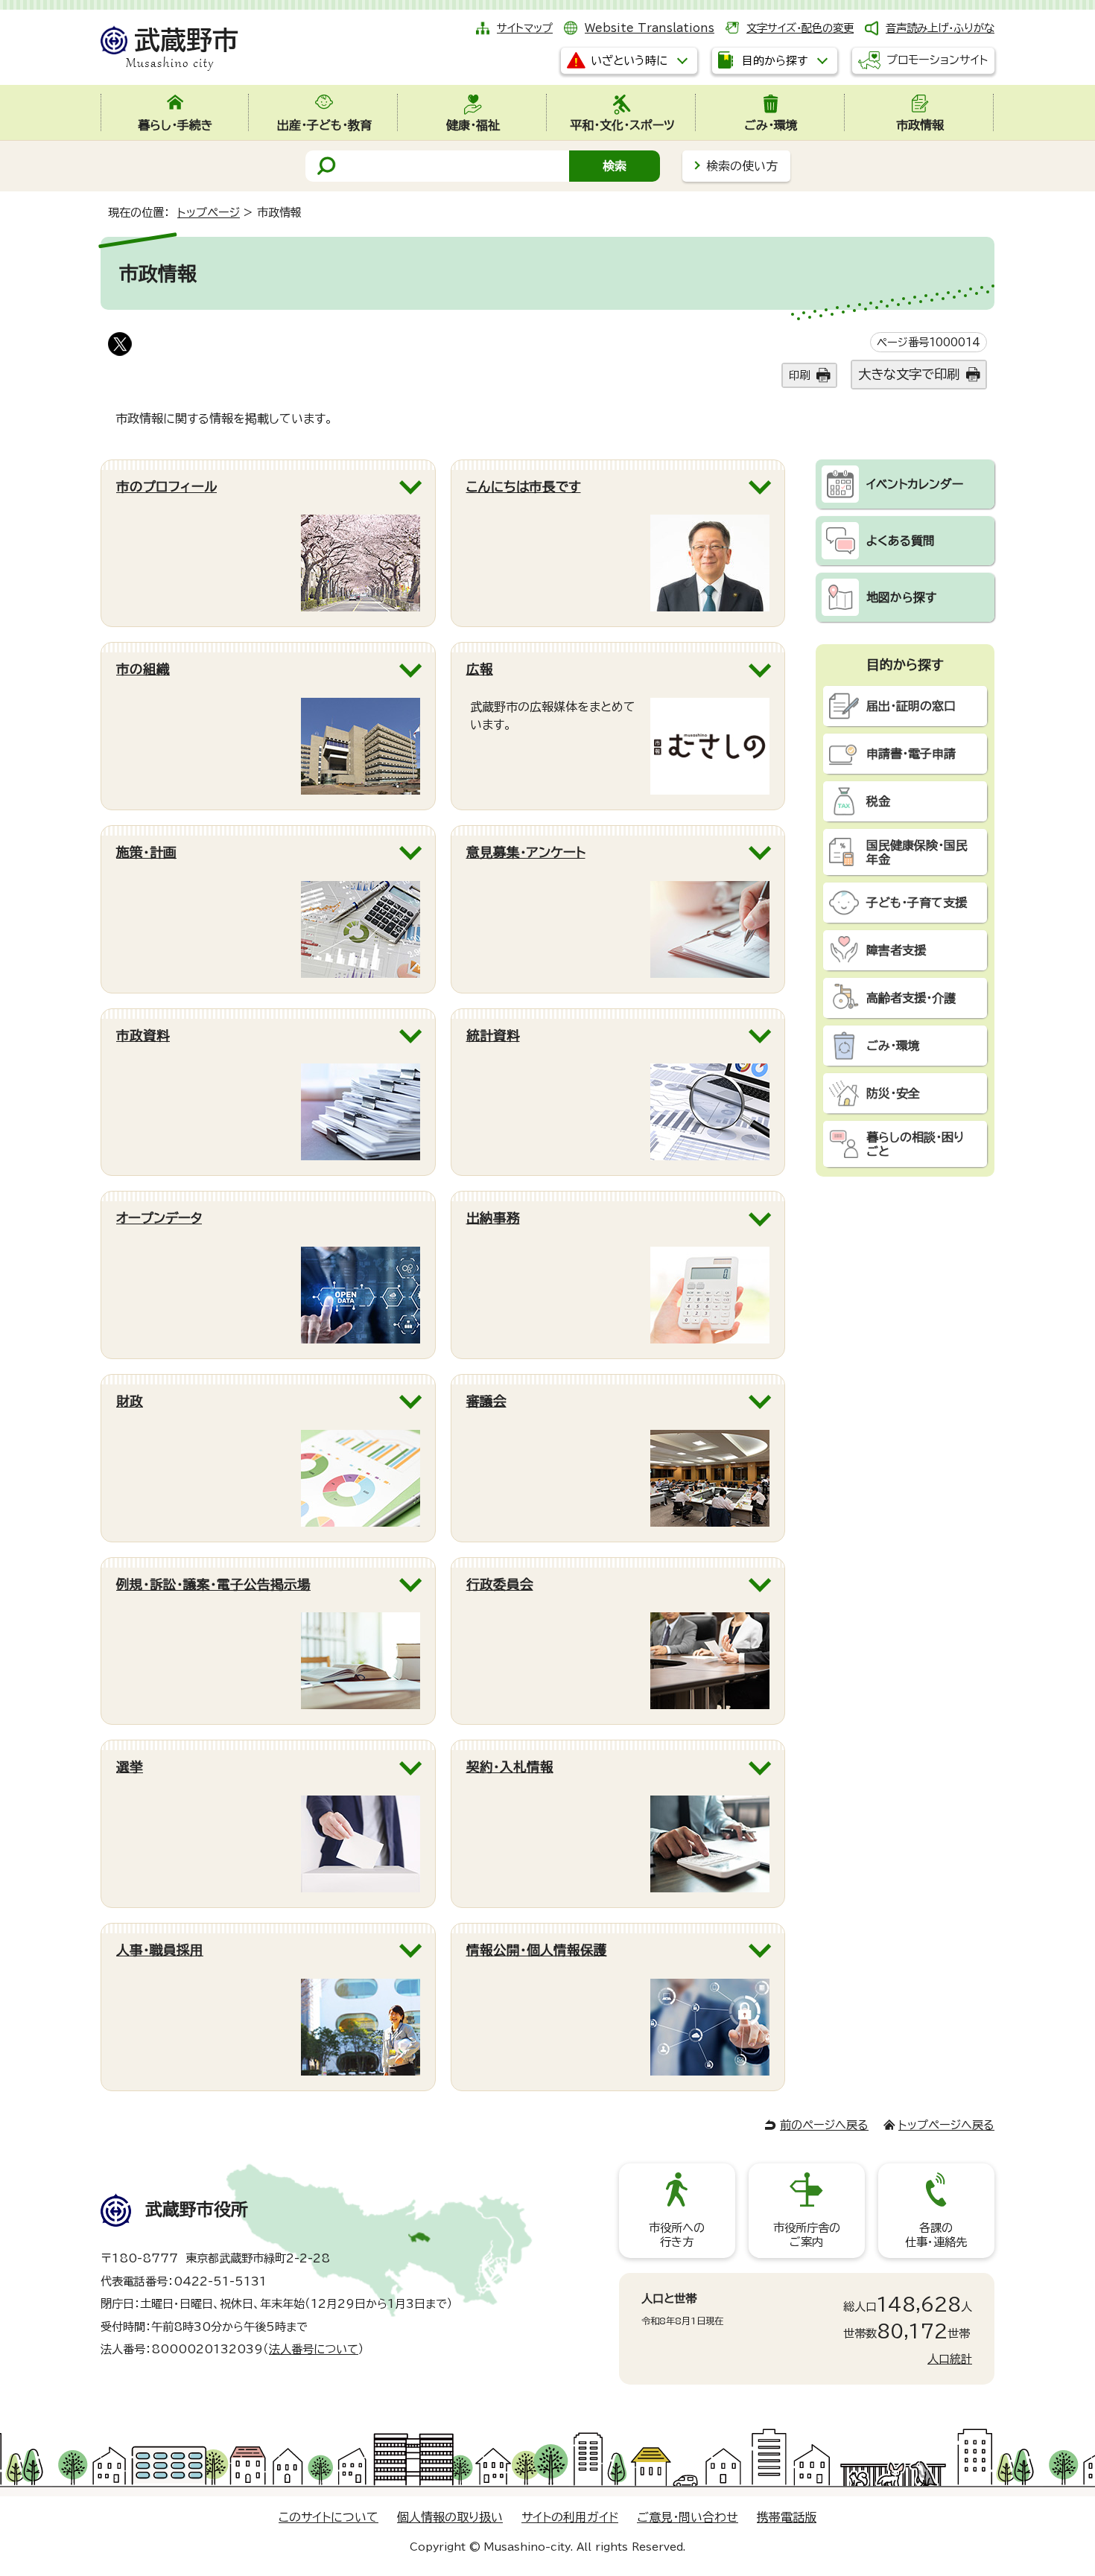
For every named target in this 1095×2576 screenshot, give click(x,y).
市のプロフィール (166, 487)
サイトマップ (525, 28)
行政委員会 (500, 1584)
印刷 (799, 375)
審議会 (486, 1401)
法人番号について (314, 2349)
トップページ (209, 213)
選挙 (130, 1767)
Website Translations (650, 28)
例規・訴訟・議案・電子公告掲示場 (213, 1584)
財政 (130, 1401)
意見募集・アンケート (526, 852)
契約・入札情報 (510, 1767)
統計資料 (493, 1036)
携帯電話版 (787, 2517)
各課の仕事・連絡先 (936, 2235)
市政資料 (143, 1036)
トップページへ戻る (946, 2125)
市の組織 (143, 669)
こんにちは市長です (524, 487)
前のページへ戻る (824, 2125)
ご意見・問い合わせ (688, 2517)
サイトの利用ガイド (570, 2517)
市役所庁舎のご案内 (807, 2235)
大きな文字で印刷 (909, 374)
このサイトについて (328, 2517)
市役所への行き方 (677, 2235)
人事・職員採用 (160, 1950)
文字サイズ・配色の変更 (800, 28)
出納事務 (493, 1218)
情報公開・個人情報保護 (537, 1950)
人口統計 (950, 2359)
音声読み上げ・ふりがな (940, 28)
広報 (480, 669)
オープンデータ (159, 1218)
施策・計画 (146, 852)
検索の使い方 (742, 166)
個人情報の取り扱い (450, 2517)
